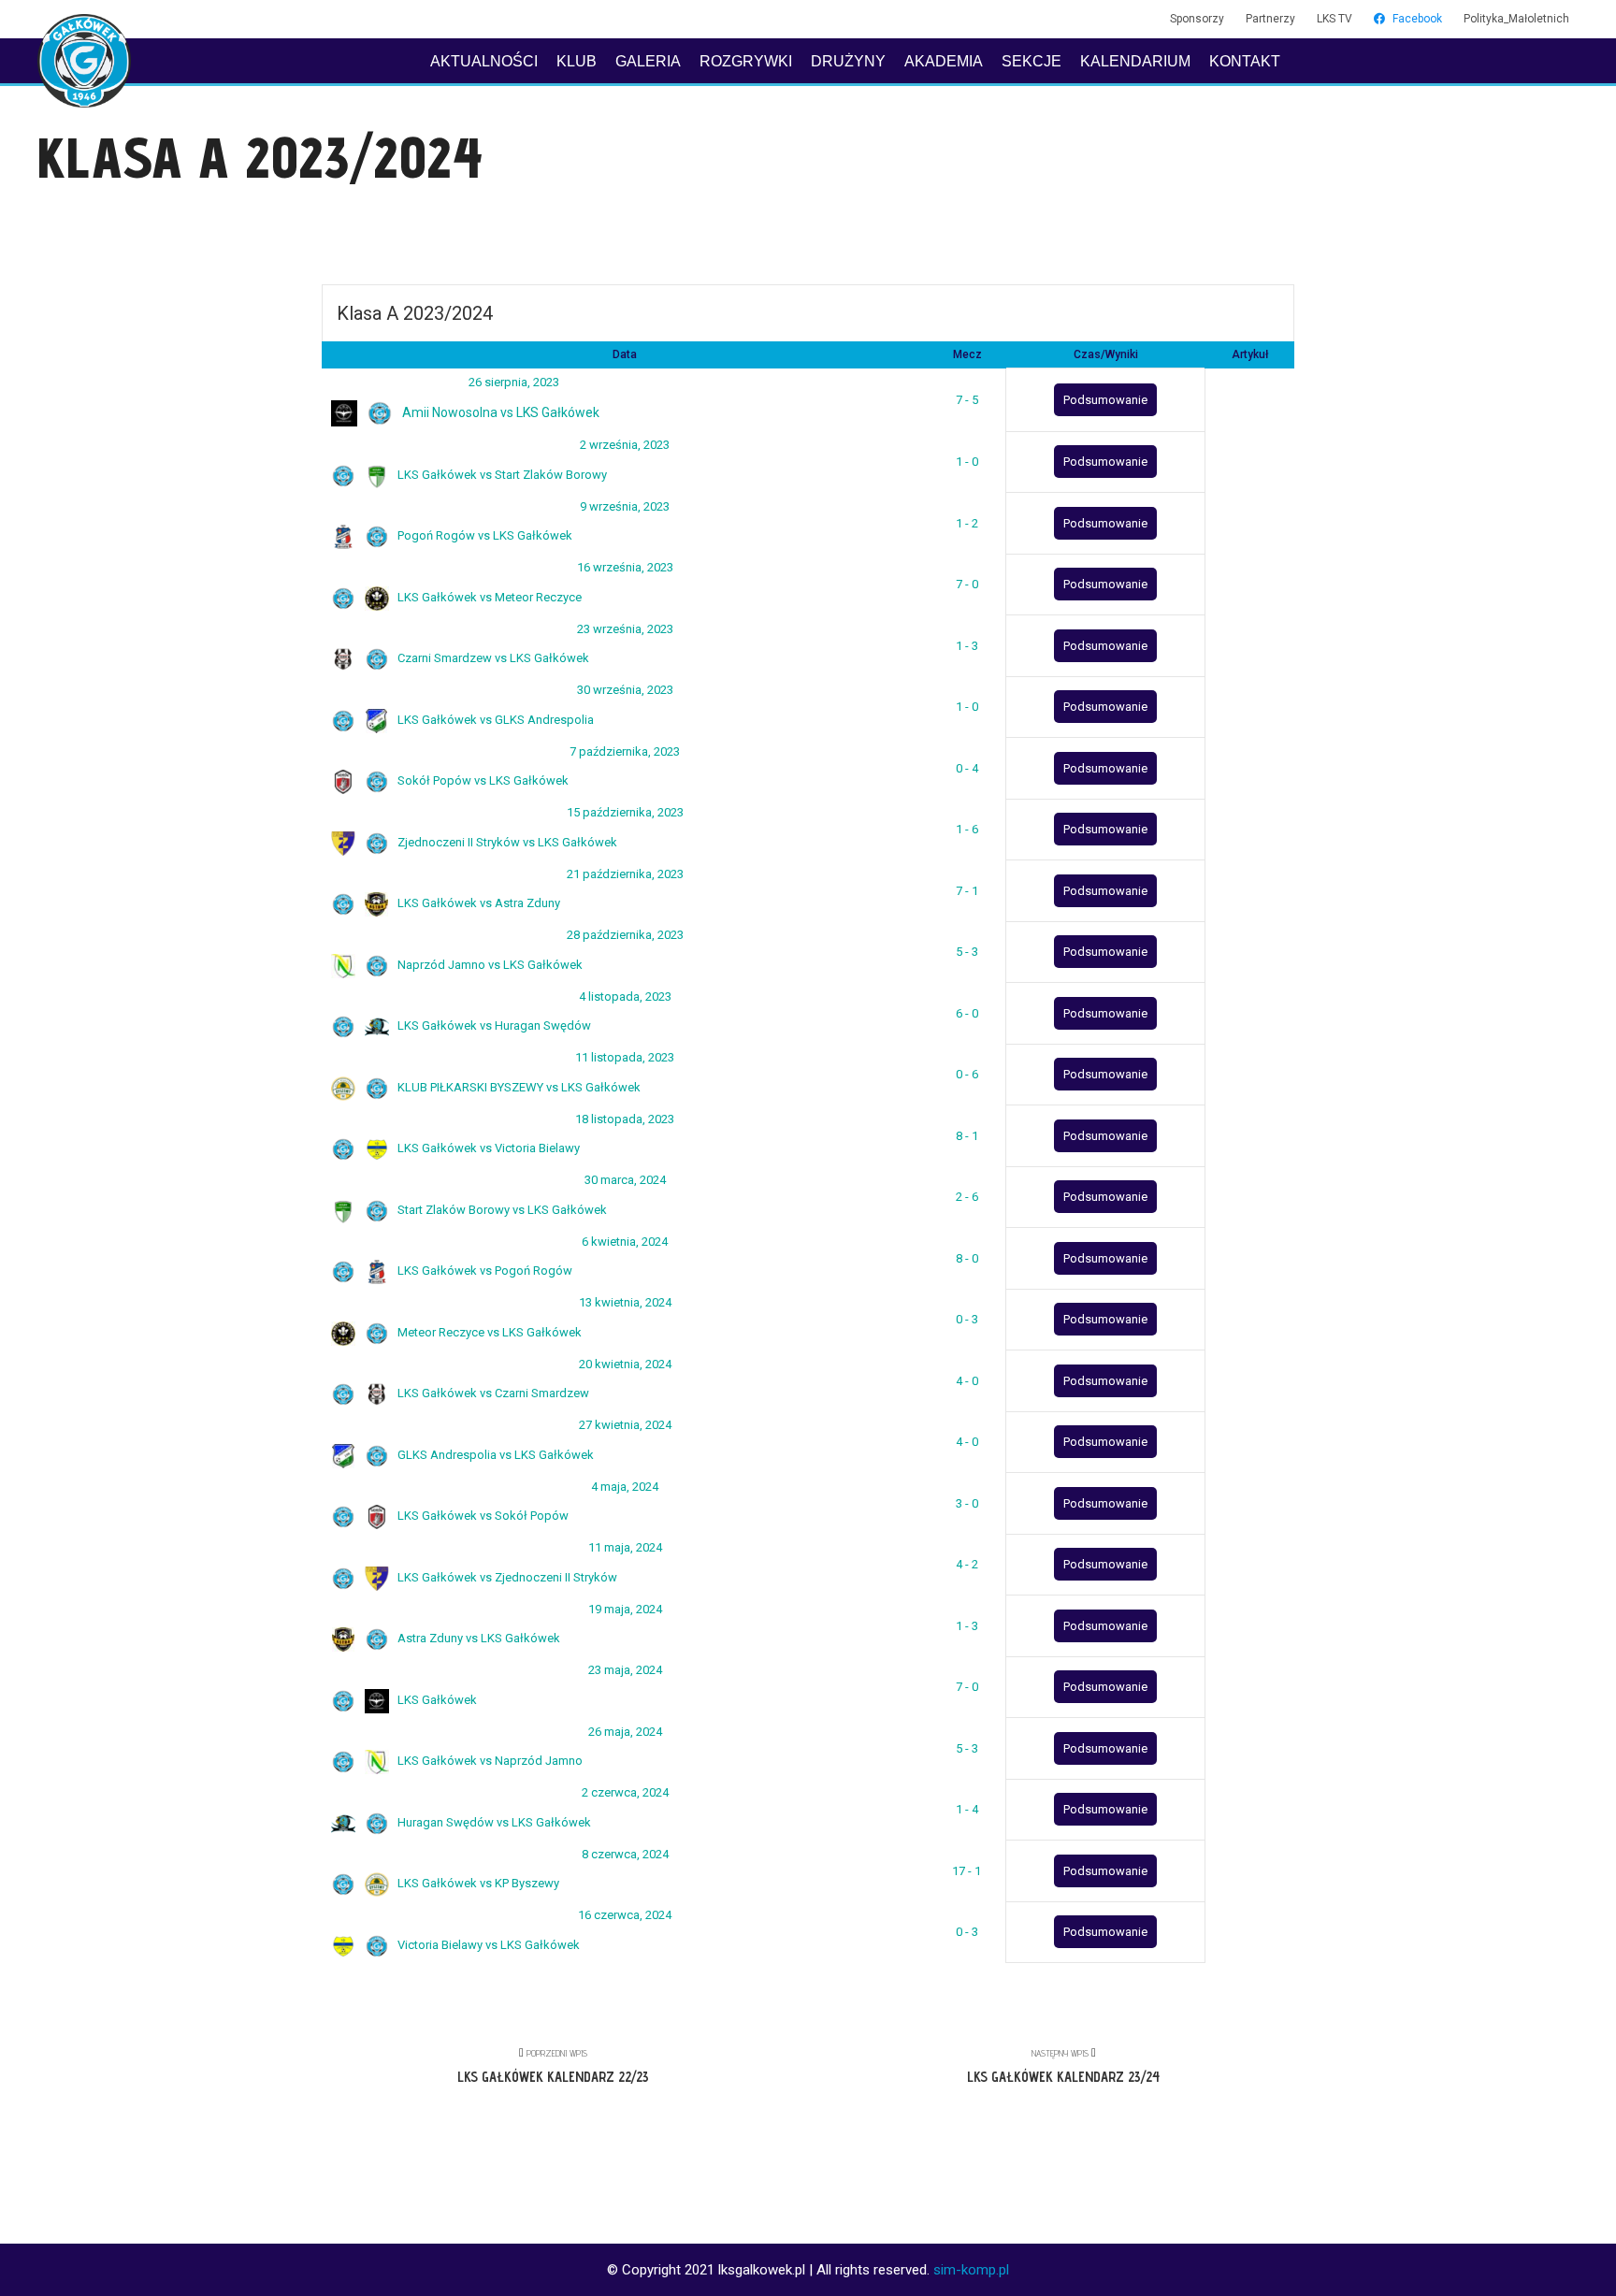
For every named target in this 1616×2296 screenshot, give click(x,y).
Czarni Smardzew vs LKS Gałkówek (492, 658)
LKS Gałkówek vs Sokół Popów (482, 1516)
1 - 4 (967, 1809)
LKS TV (1335, 19)
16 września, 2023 (625, 567)
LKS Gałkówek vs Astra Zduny (477, 903)
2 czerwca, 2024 (625, 1792)
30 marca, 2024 (625, 1180)
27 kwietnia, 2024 (625, 1425)
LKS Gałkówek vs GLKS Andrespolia (494, 720)
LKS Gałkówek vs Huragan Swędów (493, 1025)
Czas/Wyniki (1106, 354)
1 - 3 (967, 646)
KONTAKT (1245, 61)
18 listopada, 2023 (625, 1119)
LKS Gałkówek (436, 1700)
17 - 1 (967, 1871)
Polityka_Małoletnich (1516, 19)
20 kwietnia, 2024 (625, 1364)
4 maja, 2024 (625, 1487)
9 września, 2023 (625, 506)
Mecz (967, 354)
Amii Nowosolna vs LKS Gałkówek (499, 412)
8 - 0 (967, 1258)
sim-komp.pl (971, 2270)
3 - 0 (967, 1503)
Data (625, 354)
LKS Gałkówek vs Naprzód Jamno (489, 1761)
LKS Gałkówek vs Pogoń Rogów (483, 1271)
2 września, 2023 (625, 445)
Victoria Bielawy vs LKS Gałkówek (487, 1945)
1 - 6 (967, 829)
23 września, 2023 (625, 629)
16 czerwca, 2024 (625, 1915)
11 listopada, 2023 (625, 1057)
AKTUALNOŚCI (484, 61)
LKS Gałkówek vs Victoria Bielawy (487, 1148)
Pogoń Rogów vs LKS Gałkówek (483, 535)
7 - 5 (967, 400)
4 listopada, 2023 (625, 996)
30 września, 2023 (625, 690)
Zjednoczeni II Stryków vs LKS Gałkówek (506, 842)
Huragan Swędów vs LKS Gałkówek (493, 1822)
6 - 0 (967, 1013)
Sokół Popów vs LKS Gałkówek (482, 780)
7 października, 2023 (625, 751)
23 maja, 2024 (625, 1670)
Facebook (1417, 19)
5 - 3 (967, 952)
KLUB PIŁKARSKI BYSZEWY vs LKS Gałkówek (518, 1087)
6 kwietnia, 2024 (625, 1242)
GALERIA (648, 61)
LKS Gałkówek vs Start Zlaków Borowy (501, 475)
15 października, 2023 (625, 812)
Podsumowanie (1105, 400)
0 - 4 (967, 768)
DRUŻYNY (848, 61)
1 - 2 (967, 523)
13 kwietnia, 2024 (625, 1302)
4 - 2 (967, 1564)
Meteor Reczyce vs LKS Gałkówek (488, 1332)
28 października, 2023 (625, 935)
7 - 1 (967, 891)
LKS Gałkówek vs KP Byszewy (477, 1883)
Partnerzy (1270, 19)
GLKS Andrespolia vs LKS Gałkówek (494, 1455)
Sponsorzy (1197, 19)
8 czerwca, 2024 (625, 1854)
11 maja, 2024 (625, 1547)
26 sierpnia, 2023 (514, 382)
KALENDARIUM (1135, 61)
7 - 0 (967, 584)
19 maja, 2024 (625, 1609)
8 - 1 (967, 1136)
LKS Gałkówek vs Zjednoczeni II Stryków (506, 1577)
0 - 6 (967, 1074)
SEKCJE (1032, 61)
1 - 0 (967, 462)
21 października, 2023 (625, 874)
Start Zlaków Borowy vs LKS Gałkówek (501, 1210)
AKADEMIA (944, 61)
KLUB (577, 61)
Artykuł (1250, 354)
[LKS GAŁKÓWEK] (84, 61)
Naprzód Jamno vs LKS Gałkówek (489, 965)
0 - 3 (967, 1319)
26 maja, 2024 (625, 1732)
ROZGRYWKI (746, 61)
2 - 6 (967, 1197)
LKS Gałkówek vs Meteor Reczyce (488, 597)
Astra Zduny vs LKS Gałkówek (477, 1638)
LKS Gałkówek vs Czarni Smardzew (492, 1393)
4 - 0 (967, 1381)
